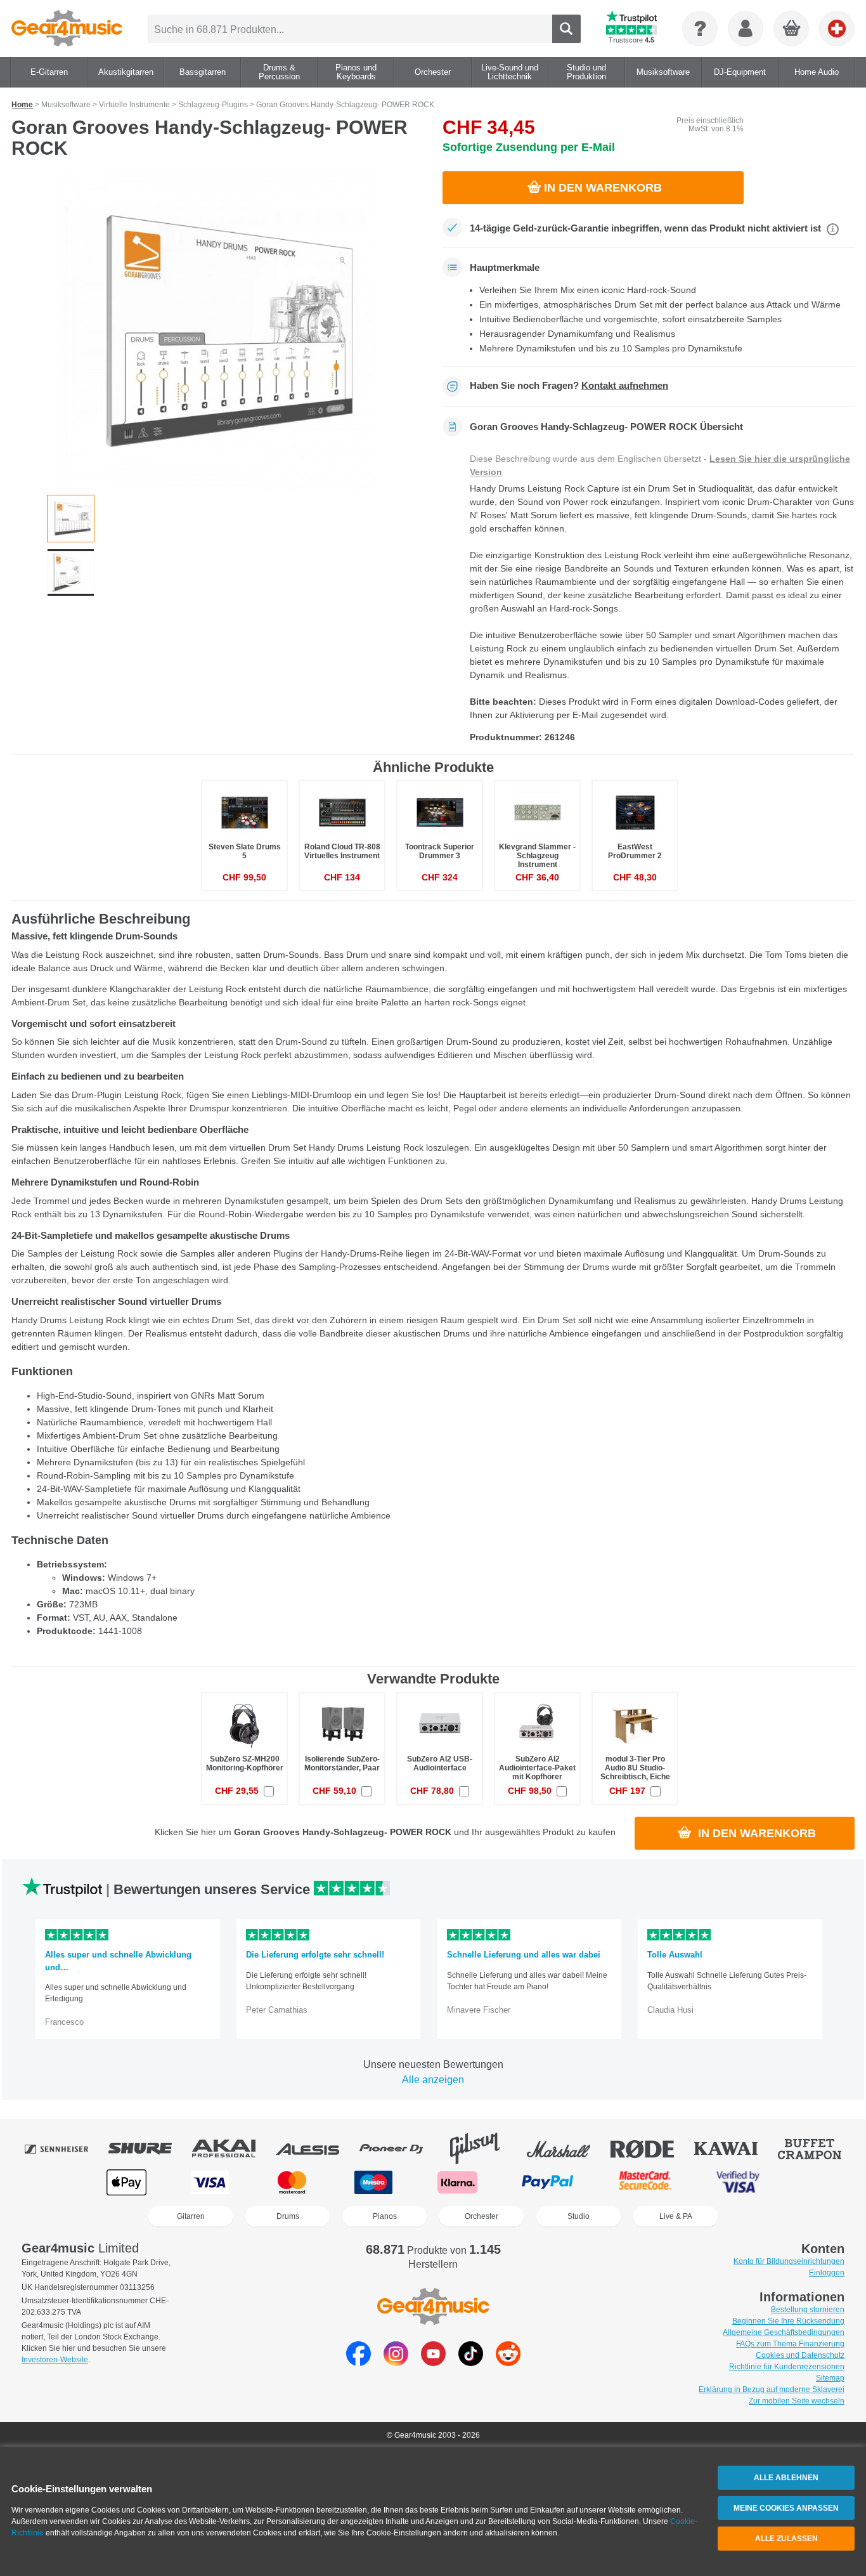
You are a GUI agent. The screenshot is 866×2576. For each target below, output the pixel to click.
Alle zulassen (786, 2539)
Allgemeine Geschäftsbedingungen (784, 2332)
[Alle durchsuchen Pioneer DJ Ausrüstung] (400, 2148)
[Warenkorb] (792, 29)
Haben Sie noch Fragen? (569, 386)
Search (566, 29)
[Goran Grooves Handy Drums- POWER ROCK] (217, 331)
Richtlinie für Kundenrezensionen (787, 2367)
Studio (578, 2216)
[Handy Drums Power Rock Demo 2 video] (71, 572)
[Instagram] (396, 2363)
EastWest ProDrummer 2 (635, 851)
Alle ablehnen (786, 2478)
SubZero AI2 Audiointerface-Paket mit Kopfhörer (537, 1768)
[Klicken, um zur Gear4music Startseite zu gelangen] (67, 29)
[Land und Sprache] (837, 29)
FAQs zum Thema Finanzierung (790, 2344)
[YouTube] (433, 2363)
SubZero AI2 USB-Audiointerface (440, 1763)
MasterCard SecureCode (645, 2182)
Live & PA (676, 2216)
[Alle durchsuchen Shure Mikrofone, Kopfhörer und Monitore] (149, 2148)
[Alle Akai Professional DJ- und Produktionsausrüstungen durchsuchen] (233, 2148)
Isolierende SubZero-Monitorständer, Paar (342, 1763)
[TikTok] (471, 2363)
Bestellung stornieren (808, 2310)
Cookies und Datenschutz (800, 2355)
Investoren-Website (55, 2360)
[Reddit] (508, 2363)
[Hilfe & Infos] (700, 29)
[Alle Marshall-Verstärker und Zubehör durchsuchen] (567, 2148)
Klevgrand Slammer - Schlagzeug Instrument (537, 856)
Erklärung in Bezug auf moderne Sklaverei (772, 2390)
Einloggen (827, 2273)
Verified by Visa (738, 2182)
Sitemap (830, 2378)
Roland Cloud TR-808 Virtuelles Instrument (342, 851)
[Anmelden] (746, 29)
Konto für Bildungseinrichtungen (789, 2261)
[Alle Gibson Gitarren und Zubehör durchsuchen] (484, 2148)
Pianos (385, 2216)
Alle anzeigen (433, 2080)
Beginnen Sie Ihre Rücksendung (788, 2321)
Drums (288, 2216)
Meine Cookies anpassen (786, 2508)
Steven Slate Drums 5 (245, 851)
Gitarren (191, 2216)
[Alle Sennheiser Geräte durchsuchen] (65, 2148)
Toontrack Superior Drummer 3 (440, 851)
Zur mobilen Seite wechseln (797, 2401)
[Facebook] (359, 2363)
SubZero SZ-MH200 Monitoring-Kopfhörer (245, 1763)
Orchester (481, 2216)
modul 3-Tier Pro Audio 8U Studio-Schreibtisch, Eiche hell (635, 1773)
